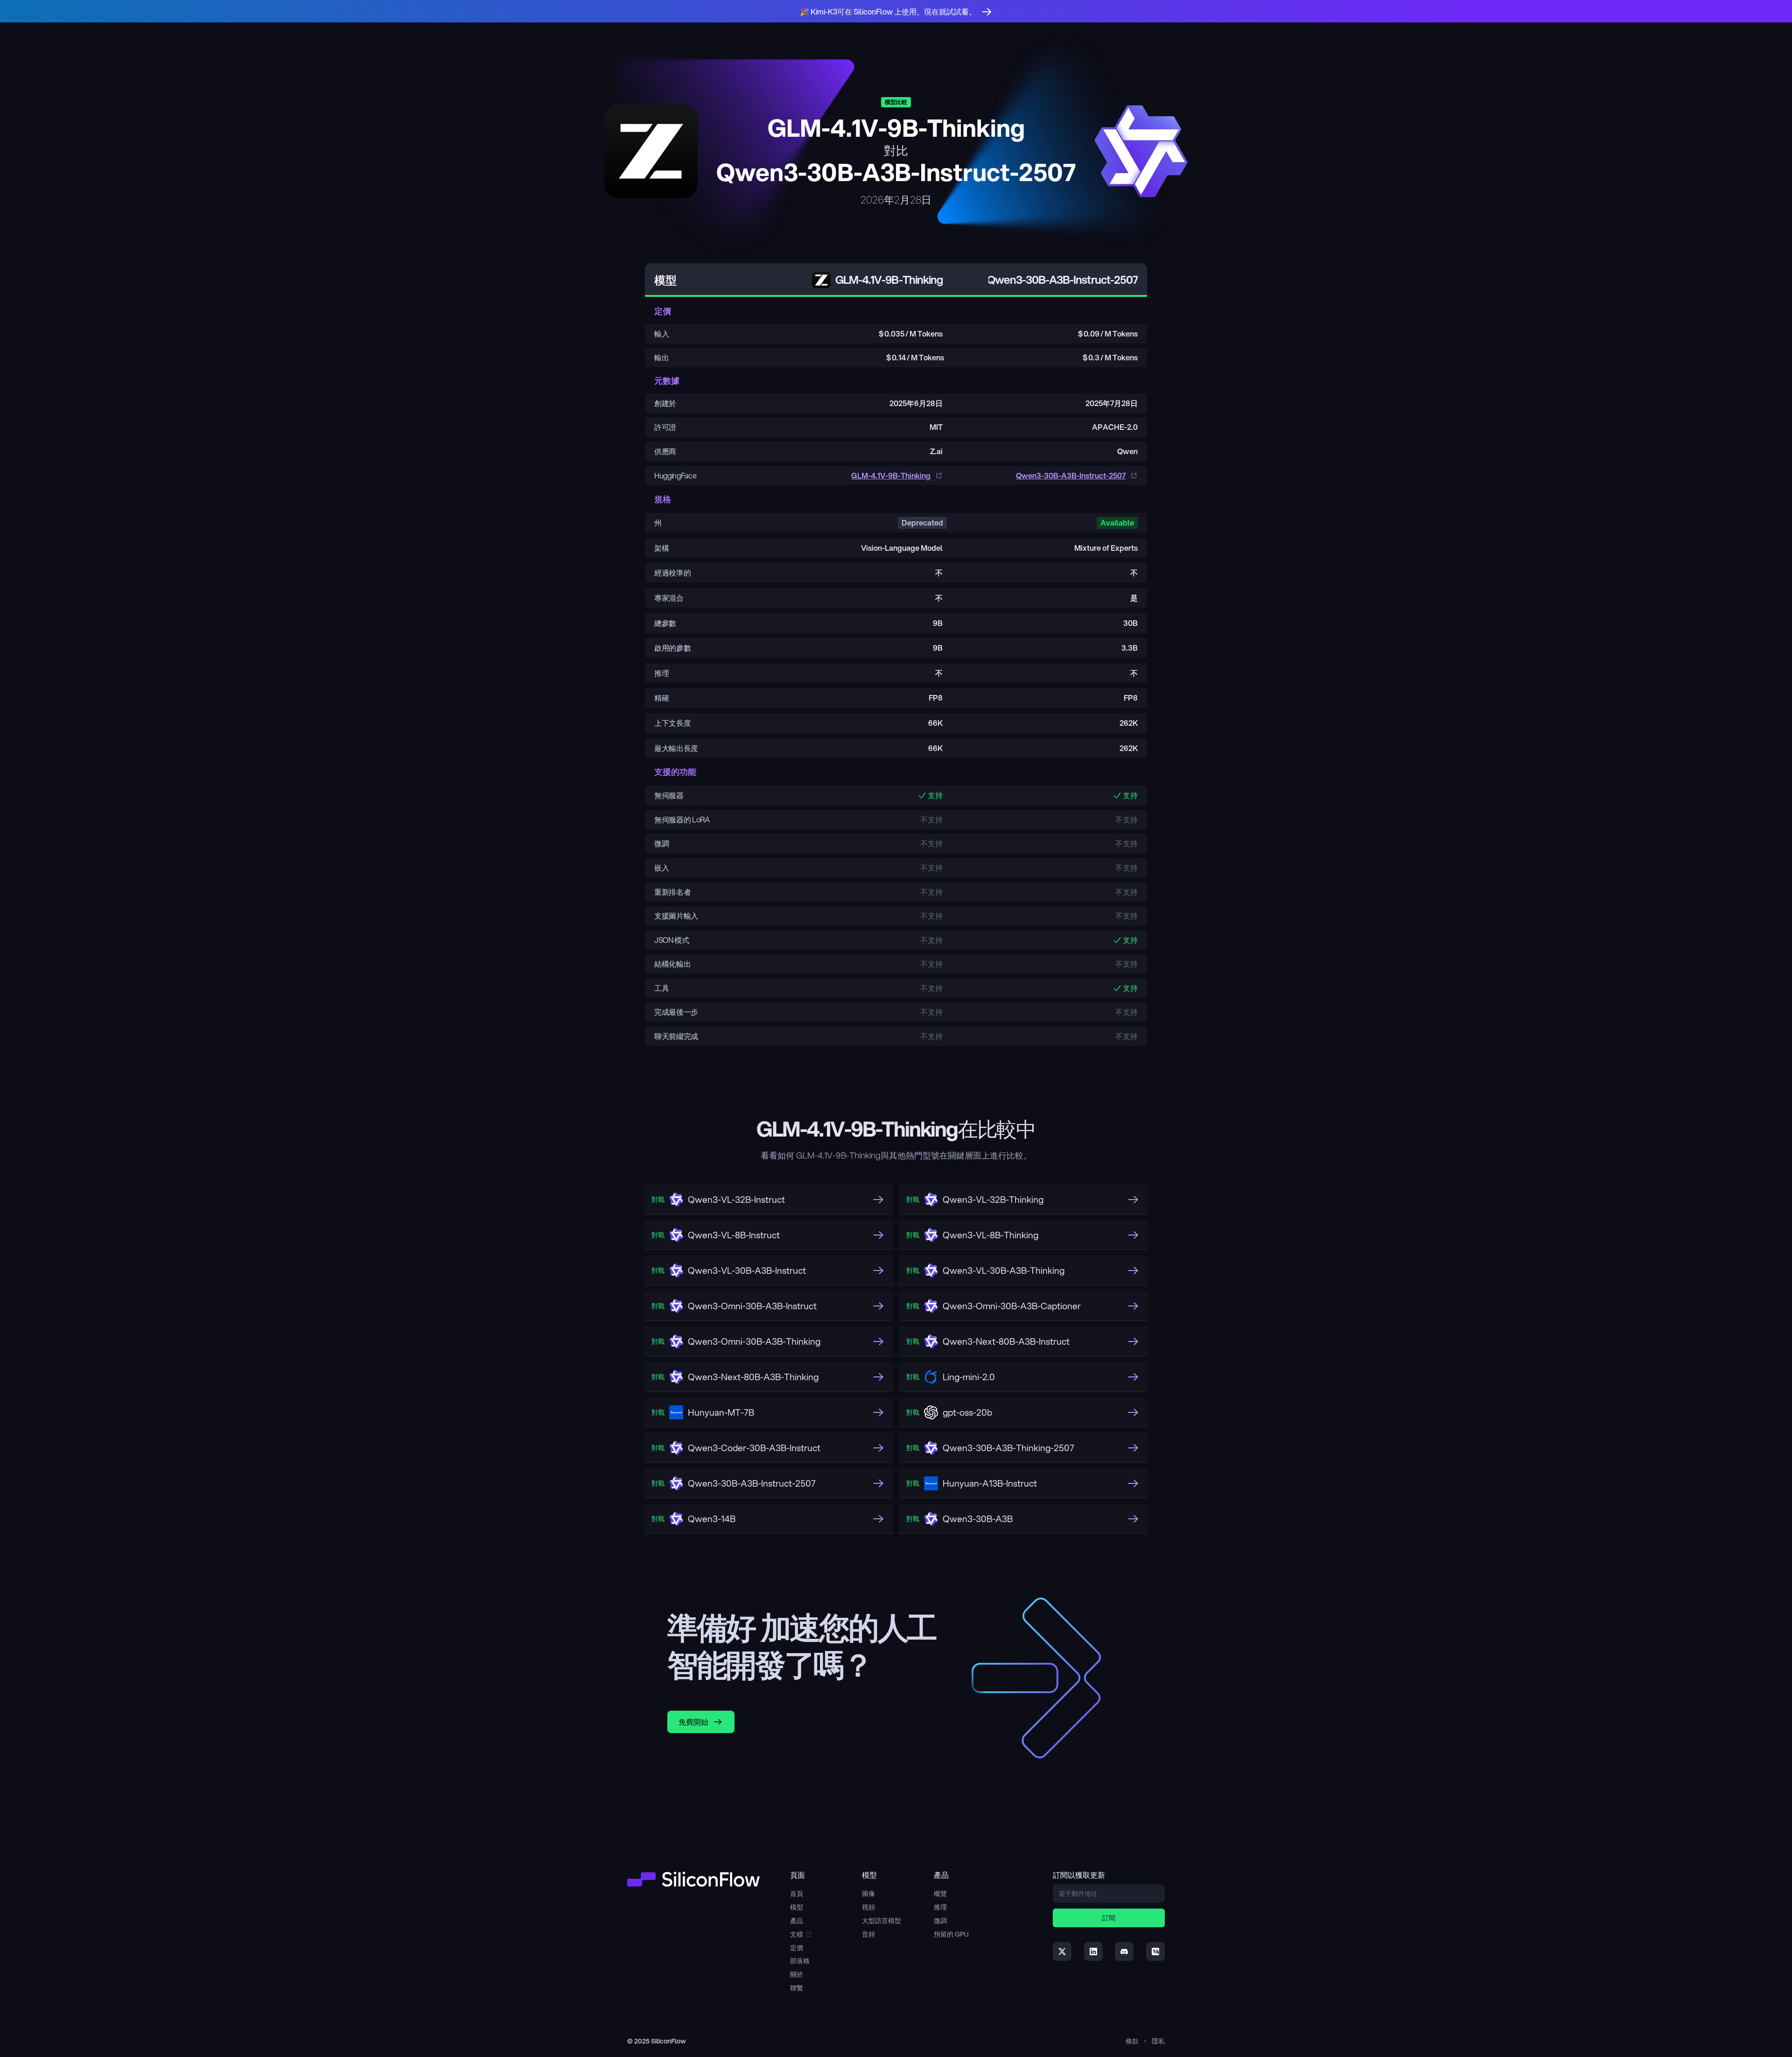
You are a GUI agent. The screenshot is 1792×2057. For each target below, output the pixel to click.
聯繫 (797, 1988)
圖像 (868, 1894)
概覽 (940, 1894)
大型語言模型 (882, 1921)
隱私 (1158, 2041)
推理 (940, 1907)
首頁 (797, 1894)
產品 (797, 1921)
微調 (940, 1921)
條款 (1132, 2041)
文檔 (797, 1934)
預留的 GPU (951, 1934)
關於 (797, 1974)
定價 (797, 1948)
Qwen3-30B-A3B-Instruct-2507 (1071, 475)
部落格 (800, 1961)
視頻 (868, 1907)
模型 (797, 1907)
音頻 (868, 1934)
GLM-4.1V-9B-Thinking (891, 475)
